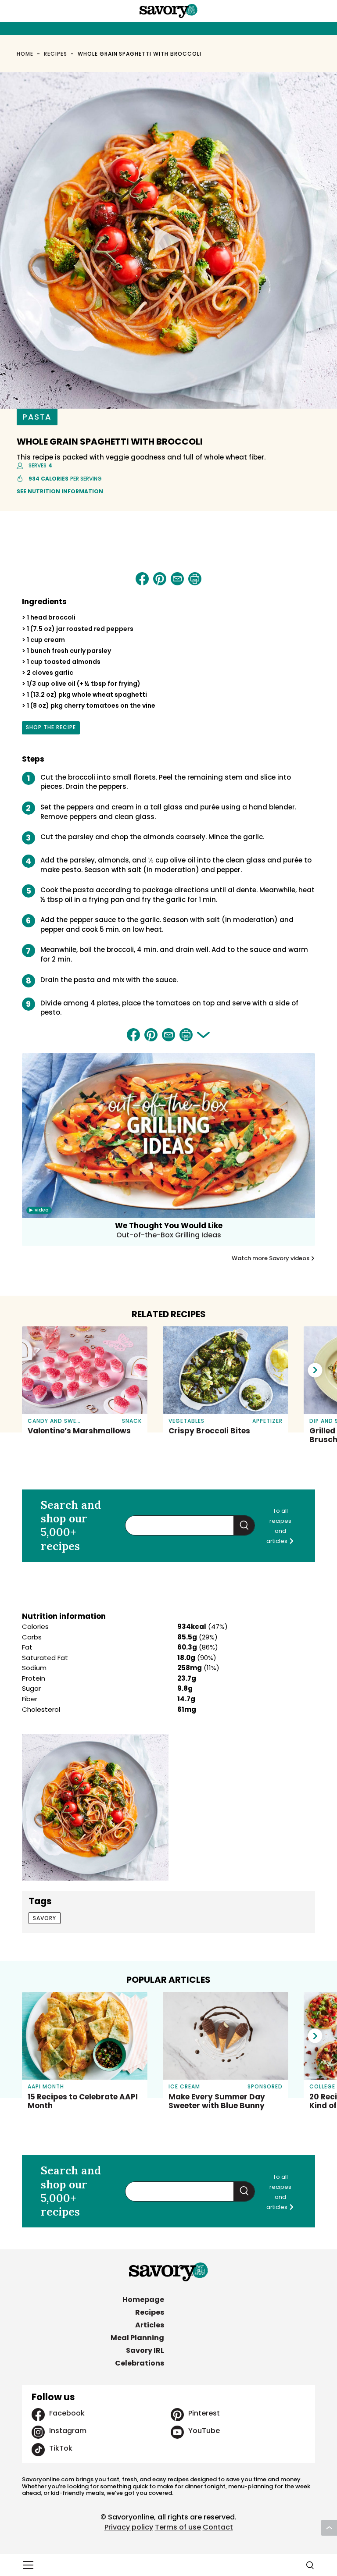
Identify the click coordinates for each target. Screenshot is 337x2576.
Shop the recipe (51, 729)
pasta (37, 417)
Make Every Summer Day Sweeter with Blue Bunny (217, 2101)
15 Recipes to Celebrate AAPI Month (83, 2101)
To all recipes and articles (279, 1526)
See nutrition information (60, 491)
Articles (150, 2325)
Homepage (143, 2300)
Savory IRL (145, 2350)
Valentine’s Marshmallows (79, 1431)
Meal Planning (137, 2338)
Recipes (56, 54)
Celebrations (140, 2363)
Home (25, 54)
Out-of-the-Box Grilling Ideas (169, 1235)
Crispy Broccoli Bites (209, 1431)
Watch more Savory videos (271, 1258)
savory (45, 1918)
